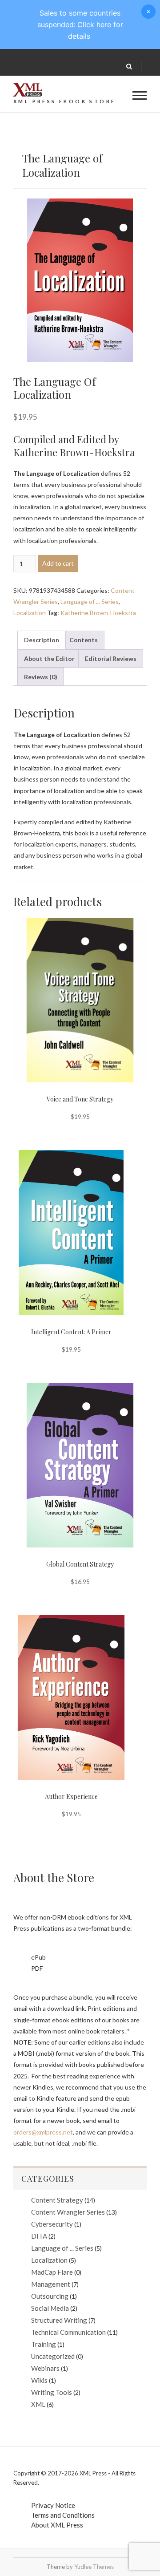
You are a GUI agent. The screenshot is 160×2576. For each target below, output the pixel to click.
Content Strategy (57, 2200)
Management (51, 2284)
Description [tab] (42, 640)
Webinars (45, 2368)
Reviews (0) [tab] (41, 677)
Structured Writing (59, 2320)
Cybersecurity (52, 2224)
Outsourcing (50, 2296)
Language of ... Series (90, 601)
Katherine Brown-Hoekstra (98, 613)
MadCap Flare (52, 2272)
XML (38, 2404)
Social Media (50, 2308)
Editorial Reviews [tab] (111, 658)
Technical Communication (68, 2332)
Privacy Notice (53, 2505)
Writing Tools (52, 2392)
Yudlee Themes (94, 2567)
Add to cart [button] (66, 983)
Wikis (39, 2380)
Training (44, 2344)
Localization (30, 613)
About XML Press (57, 2525)
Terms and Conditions (63, 2515)
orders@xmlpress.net (43, 2132)
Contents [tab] (84, 640)
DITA (39, 2236)
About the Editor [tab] (49, 658)
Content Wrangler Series (68, 2212)
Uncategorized (53, 2356)
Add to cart (58, 563)
